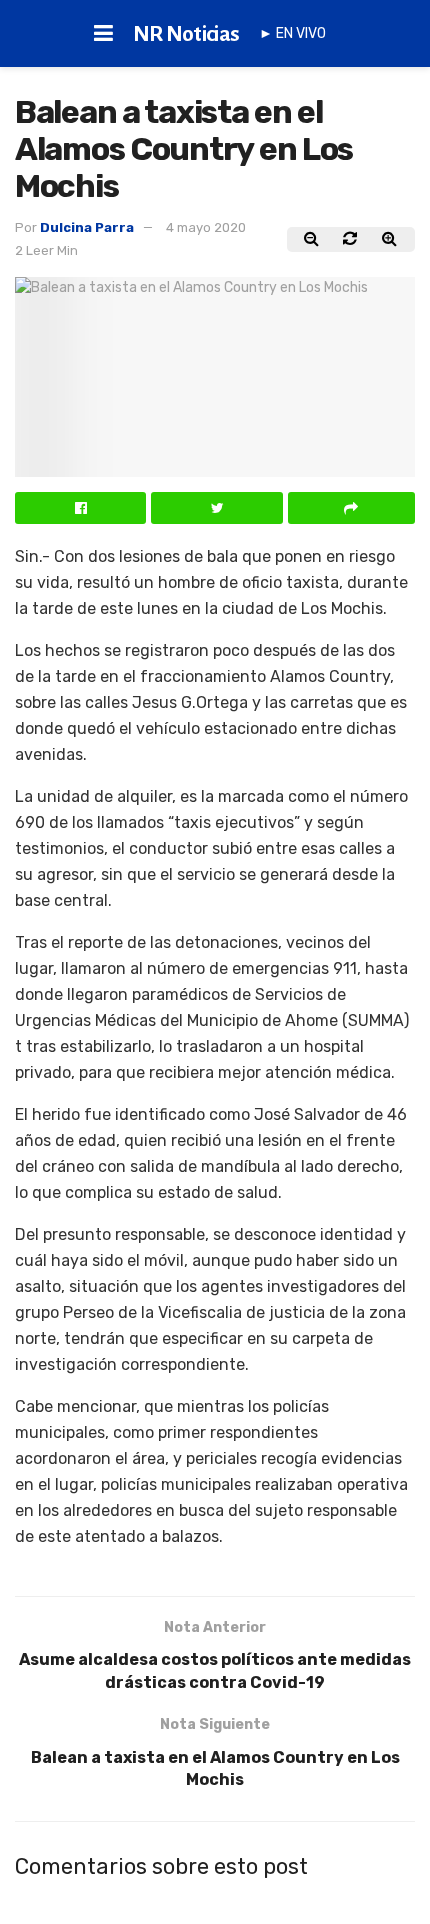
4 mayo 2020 (206, 227)
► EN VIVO (292, 33)
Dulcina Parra (87, 227)
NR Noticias (186, 34)
